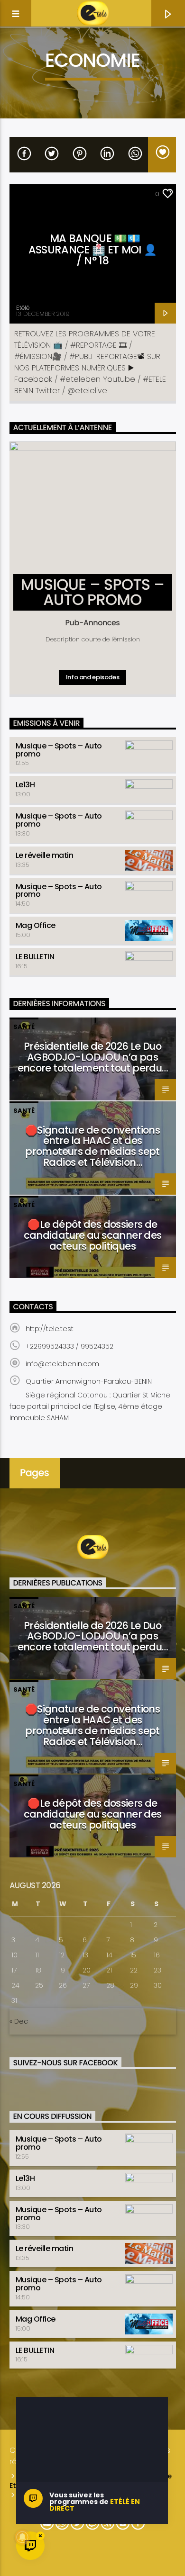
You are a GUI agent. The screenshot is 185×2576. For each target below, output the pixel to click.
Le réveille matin (45, 855)
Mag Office (36, 925)
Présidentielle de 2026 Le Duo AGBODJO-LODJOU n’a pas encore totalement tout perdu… (93, 1057)
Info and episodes (92, 677)
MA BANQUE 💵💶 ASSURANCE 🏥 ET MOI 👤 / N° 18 (93, 249)
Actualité (31, 194)
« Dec (19, 2021)
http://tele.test (50, 1329)
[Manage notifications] (22, 2537)
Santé (24, 1027)
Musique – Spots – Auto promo (59, 750)
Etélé (23, 308)
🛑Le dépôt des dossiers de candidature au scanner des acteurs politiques (93, 1235)
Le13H (25, 785)
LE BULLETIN (35, 957)
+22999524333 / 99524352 (69, 1346)
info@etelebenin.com (62, 1364)
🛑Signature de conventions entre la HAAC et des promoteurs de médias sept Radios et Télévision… (92, 1146)
